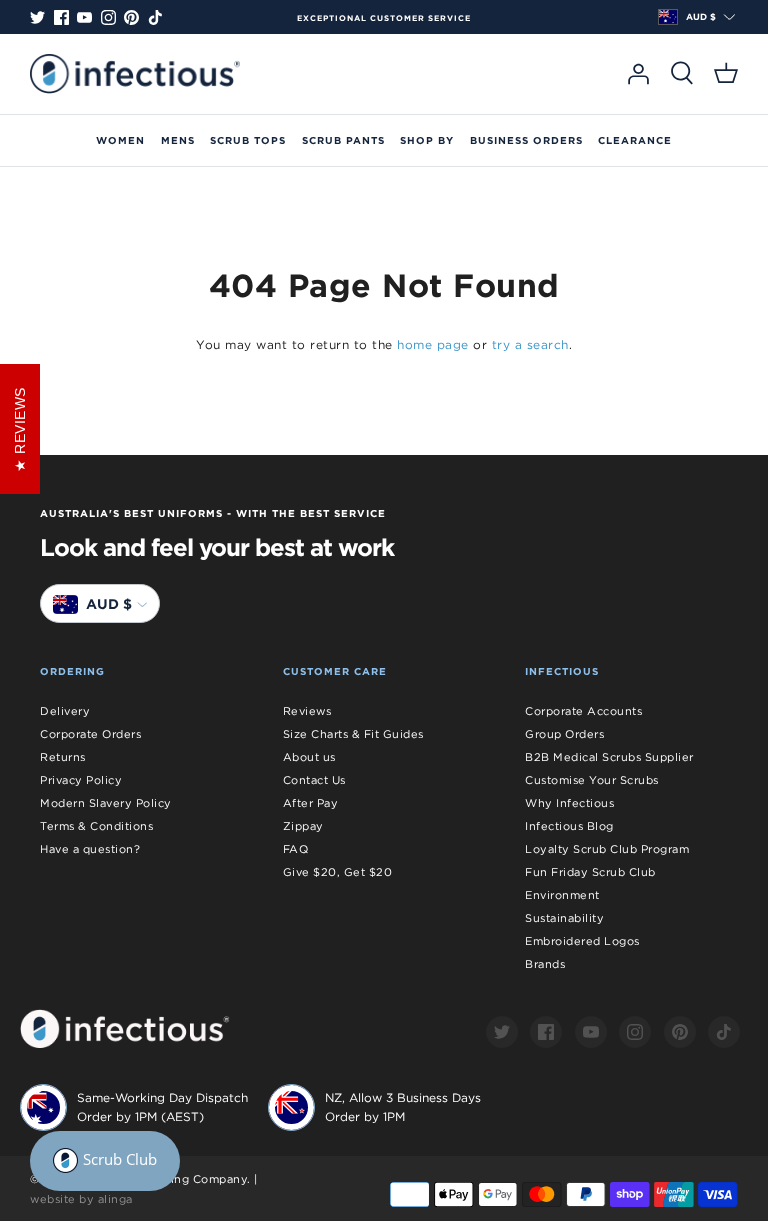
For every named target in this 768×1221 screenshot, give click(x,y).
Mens (178, 140)
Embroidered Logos (582, 941)
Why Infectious (569, 803)
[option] (384, 18)
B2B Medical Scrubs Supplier (609, 757)
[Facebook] (61, 17)
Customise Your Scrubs (592, 780)
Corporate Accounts (583, 711)
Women (120, 140)
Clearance (635, 140)
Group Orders (564, 734)
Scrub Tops (248, 140)
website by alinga (81, 1199)
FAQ (296, 849)
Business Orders (526, 140)
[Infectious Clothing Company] (135, 73)
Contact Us (314, 780)
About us (309, 757)
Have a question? (90, 849)
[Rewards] (105, 1161)
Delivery (65, 711)
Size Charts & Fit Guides (353, 734)
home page (433, 344)
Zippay (303, 826)
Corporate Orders (90, 734)
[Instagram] (108, 17)
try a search (530, 344)
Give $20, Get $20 (338, 872)
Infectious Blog (569, 826)
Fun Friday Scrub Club (590, 872)
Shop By (427, 140)
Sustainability (564, 918)
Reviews (307, 711)
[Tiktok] (155, 17)
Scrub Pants (343, 140)
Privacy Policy (81, 780)
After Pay (311, 803)
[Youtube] (84, 17)
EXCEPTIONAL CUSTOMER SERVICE (384, 18)
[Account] (638, 74)
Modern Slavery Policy (106, 803)
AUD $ (701, 17)
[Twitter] (37, 17)
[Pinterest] (131, 17)
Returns (63, 757)
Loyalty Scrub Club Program (607, 849)
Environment (562, 895)
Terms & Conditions (96, 826)
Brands (545, 964)
